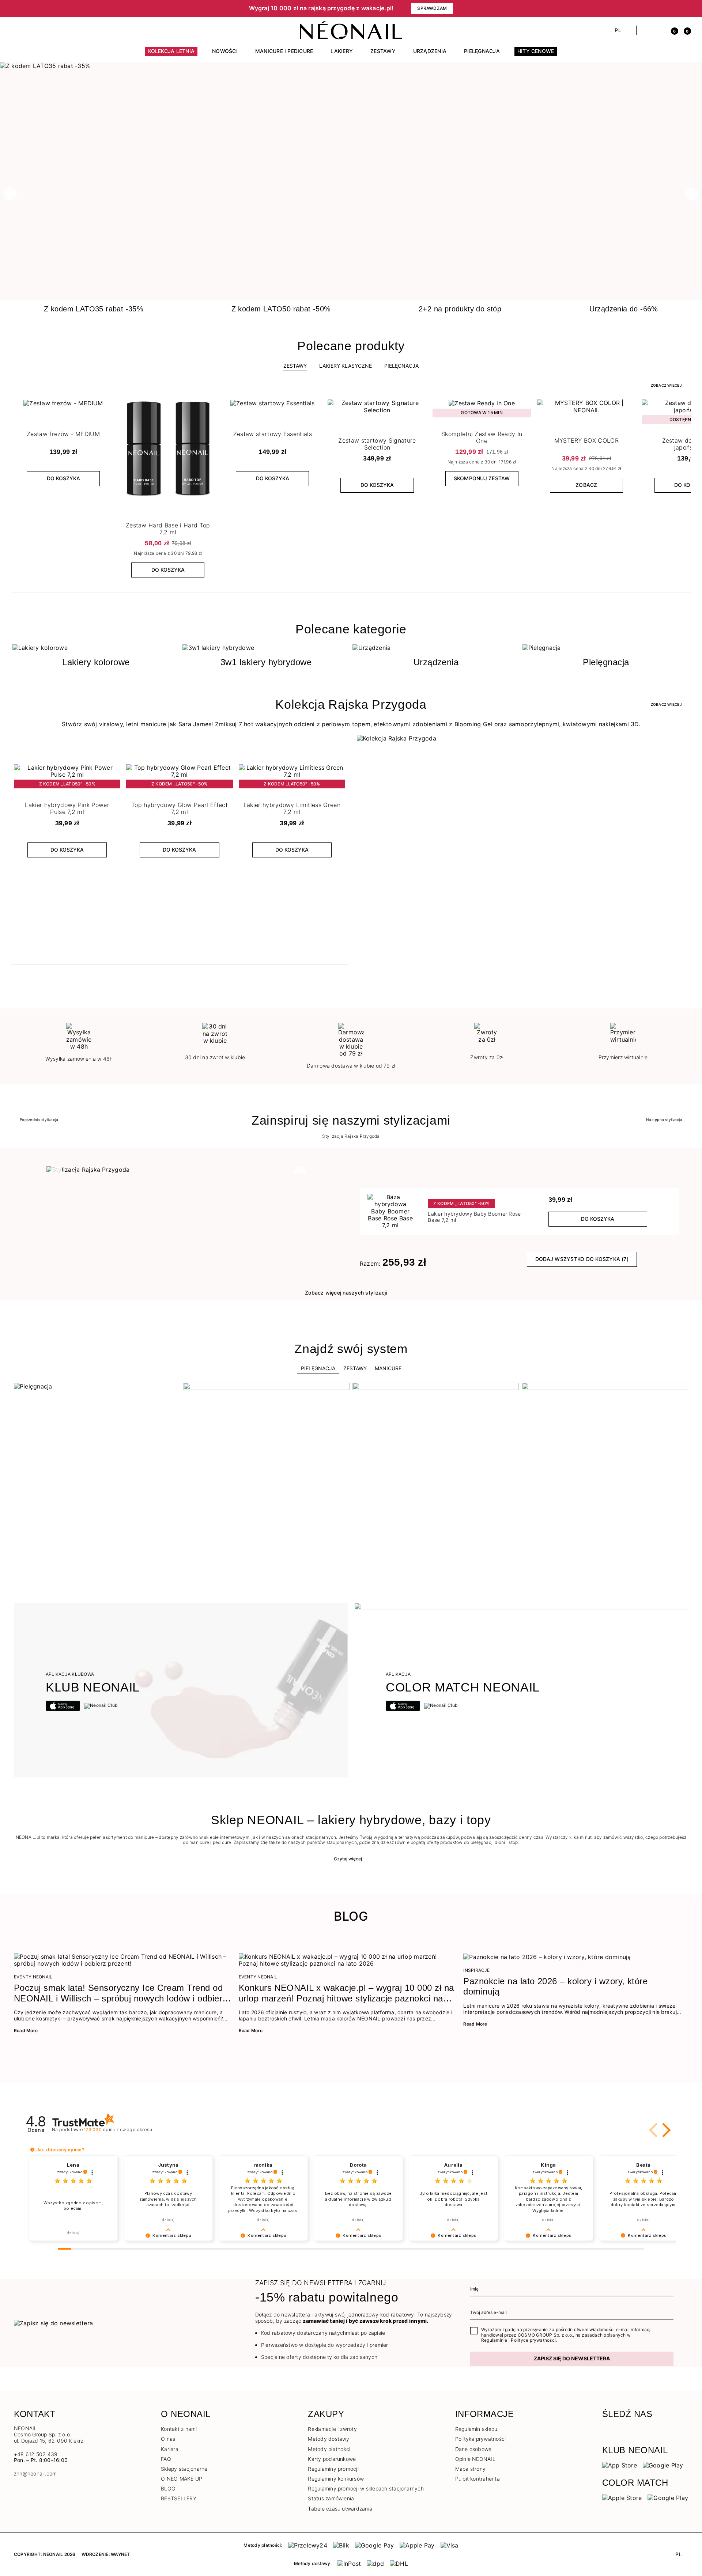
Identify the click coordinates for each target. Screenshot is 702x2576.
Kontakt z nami (179, 2429)
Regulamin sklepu (476, 2429)
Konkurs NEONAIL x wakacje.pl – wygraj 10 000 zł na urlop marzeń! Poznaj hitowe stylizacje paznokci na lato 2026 (346, 1993)
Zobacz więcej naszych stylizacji (346, 1293)
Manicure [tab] (388, 1368)
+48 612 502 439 (36, 2454)
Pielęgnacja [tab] (318, 1368)
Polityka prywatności (481, 2439)
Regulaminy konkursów (336, 2479)
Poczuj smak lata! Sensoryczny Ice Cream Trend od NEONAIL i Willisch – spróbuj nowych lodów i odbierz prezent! (120, 1993)
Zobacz (586, 485)
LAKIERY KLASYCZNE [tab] (346, 366)
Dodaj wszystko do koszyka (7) (582, 1259)
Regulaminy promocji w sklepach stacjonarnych (366, 2488)
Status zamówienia (331, 2498)
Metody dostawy (329, 2439)
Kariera (170, 2449)
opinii (118, 2130)
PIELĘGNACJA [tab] (401, 366)
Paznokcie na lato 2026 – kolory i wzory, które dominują (555, 1986)
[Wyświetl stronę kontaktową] (30, 30)
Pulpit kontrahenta (478, 2479)
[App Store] (620, 2465)
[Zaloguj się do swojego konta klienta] (659, 30)
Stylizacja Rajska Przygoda (351, 1136)
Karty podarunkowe (332, 2459)
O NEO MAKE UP (182, 2479)
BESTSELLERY (179, 2498)
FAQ (166, 2459)
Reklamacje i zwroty (332, 2429)
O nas (168, 2439)
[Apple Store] (622, 2497)
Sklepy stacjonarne (184, 2469)
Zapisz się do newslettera (572, 2358)
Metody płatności (329, 2449)
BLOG (168, 2488)
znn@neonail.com (35, 2474)
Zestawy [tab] (295, 366)
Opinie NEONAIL (475, 2459)
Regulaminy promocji (333, 2469)
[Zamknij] (686, 8)
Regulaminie (494, 2340)
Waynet (120, 2554)
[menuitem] (171, 54)
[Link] (351, 66)
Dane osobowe (473, 2449)
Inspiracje (476, 1970)
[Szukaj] (646, 30)
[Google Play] (663, 2465)
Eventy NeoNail (33, 1977)
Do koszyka (63, 478)
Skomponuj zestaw (482, 478)
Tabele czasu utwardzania (340, 2509)
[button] (139, 8)
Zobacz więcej (666, 385)
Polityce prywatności (533, 2340)
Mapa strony (471, 2469)
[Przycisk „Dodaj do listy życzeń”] (106, 407)
